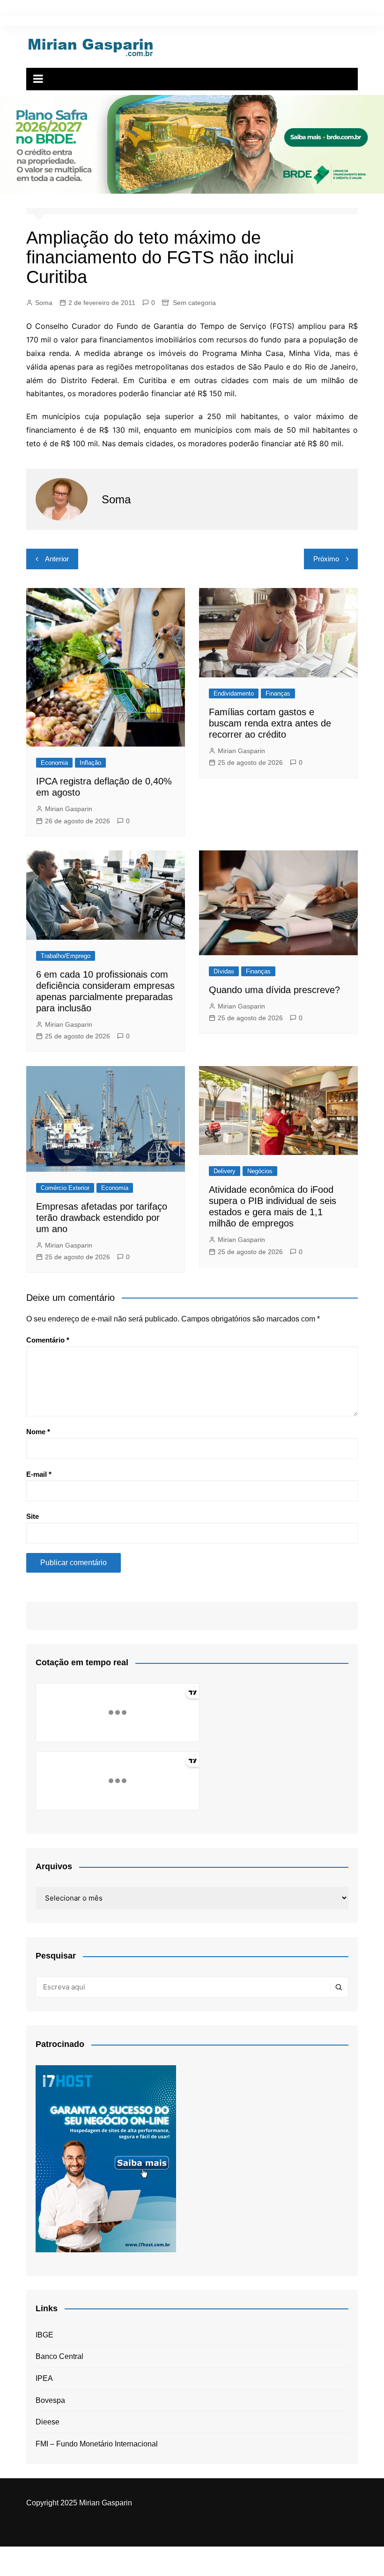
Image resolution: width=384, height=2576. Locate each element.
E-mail (39, 1474)
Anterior (57, 559)
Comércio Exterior (65, 1188)
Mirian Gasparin (69, 809)
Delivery (225, 1171)
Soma (44, 303)
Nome (38, 1432)
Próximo (326, 559)
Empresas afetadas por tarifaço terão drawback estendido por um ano (102, 1218)
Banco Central (59, 2356)
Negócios (260, 1171)
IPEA (44, 2378)
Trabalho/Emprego (66, 956)
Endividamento (234, 693)
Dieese (48, 2422)
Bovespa (50, 2400)
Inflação (90, 763)
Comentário (48, 1340)
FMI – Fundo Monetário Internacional (97, 2444)
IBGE (44, 2335)
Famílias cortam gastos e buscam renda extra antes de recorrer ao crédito (270, 723)
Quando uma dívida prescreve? (274, 990)
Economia (54, 763)
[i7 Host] (106, 2158)
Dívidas (224, 971)
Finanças (278, 693)
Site (33, 1516)
